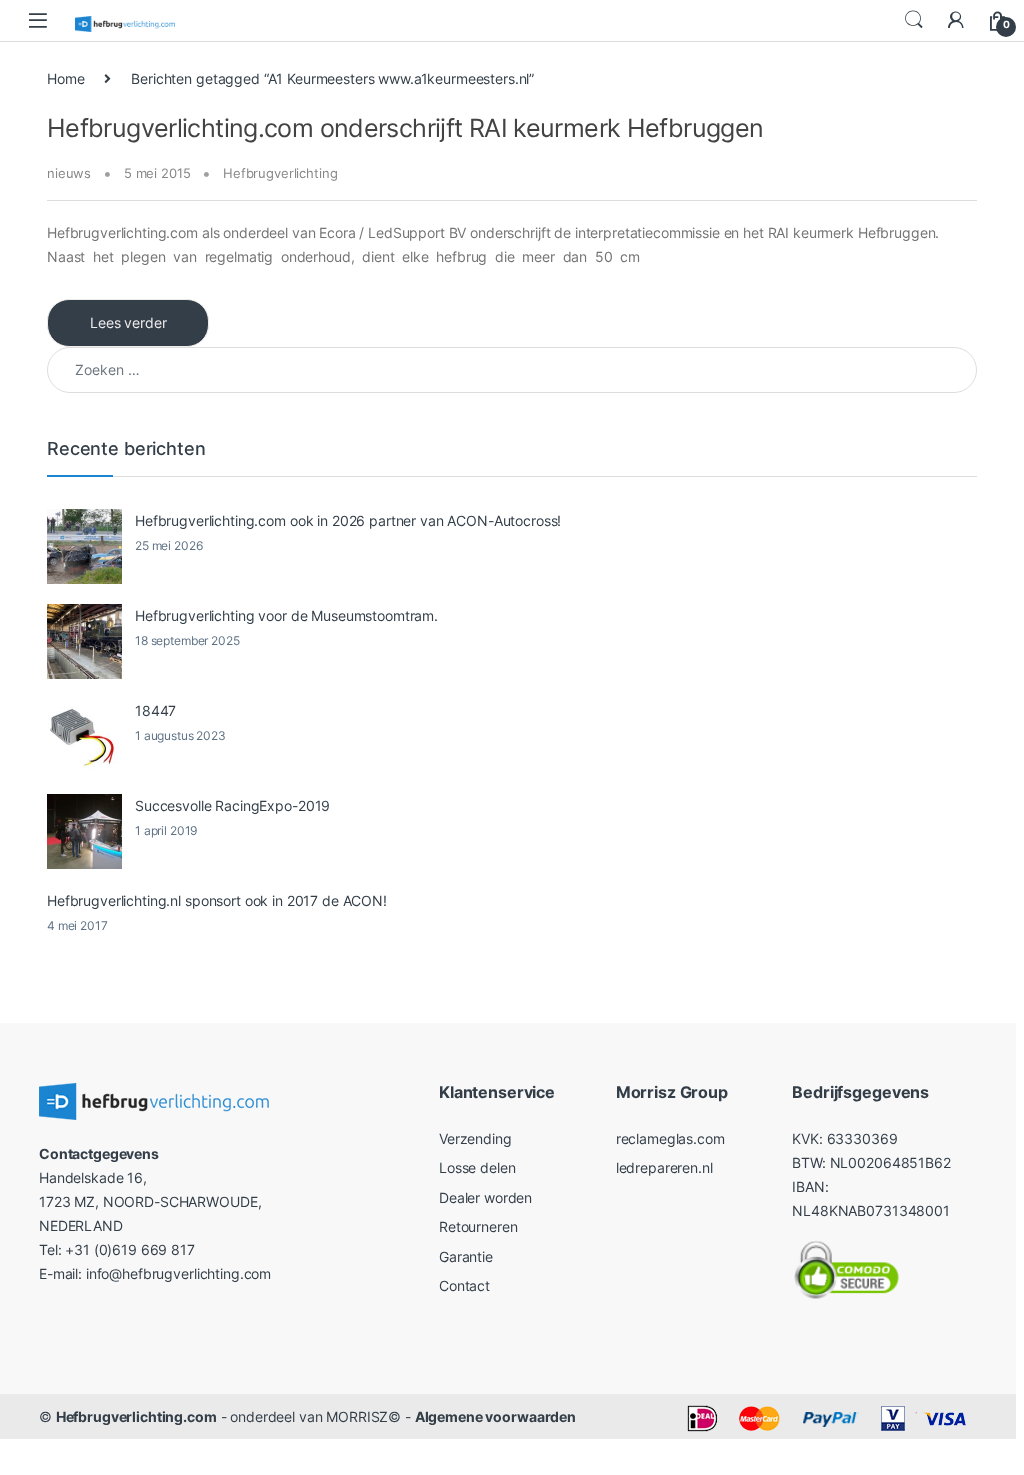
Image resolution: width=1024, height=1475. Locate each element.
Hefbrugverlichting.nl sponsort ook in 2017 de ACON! (217, 900)
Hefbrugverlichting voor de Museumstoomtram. (286, 615)
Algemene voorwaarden (495, 1416)
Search (914, 20)
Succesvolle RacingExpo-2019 (232, 805)
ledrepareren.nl (664, 1167)
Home (65, 78)
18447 (155, 710)
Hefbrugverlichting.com (136, 1416)
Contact (464, 1285)
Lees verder (128, 322)
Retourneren (478, 1226)
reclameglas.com (670, 1138)
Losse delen (477, 1167)
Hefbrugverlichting (280, 173)
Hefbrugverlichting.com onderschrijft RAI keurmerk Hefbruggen (405, 128)
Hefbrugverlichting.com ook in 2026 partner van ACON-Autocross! (348, 520)
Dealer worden (485, 1197)
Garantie (466, 1256)
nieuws (69, 173)
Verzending (475, 1138)
